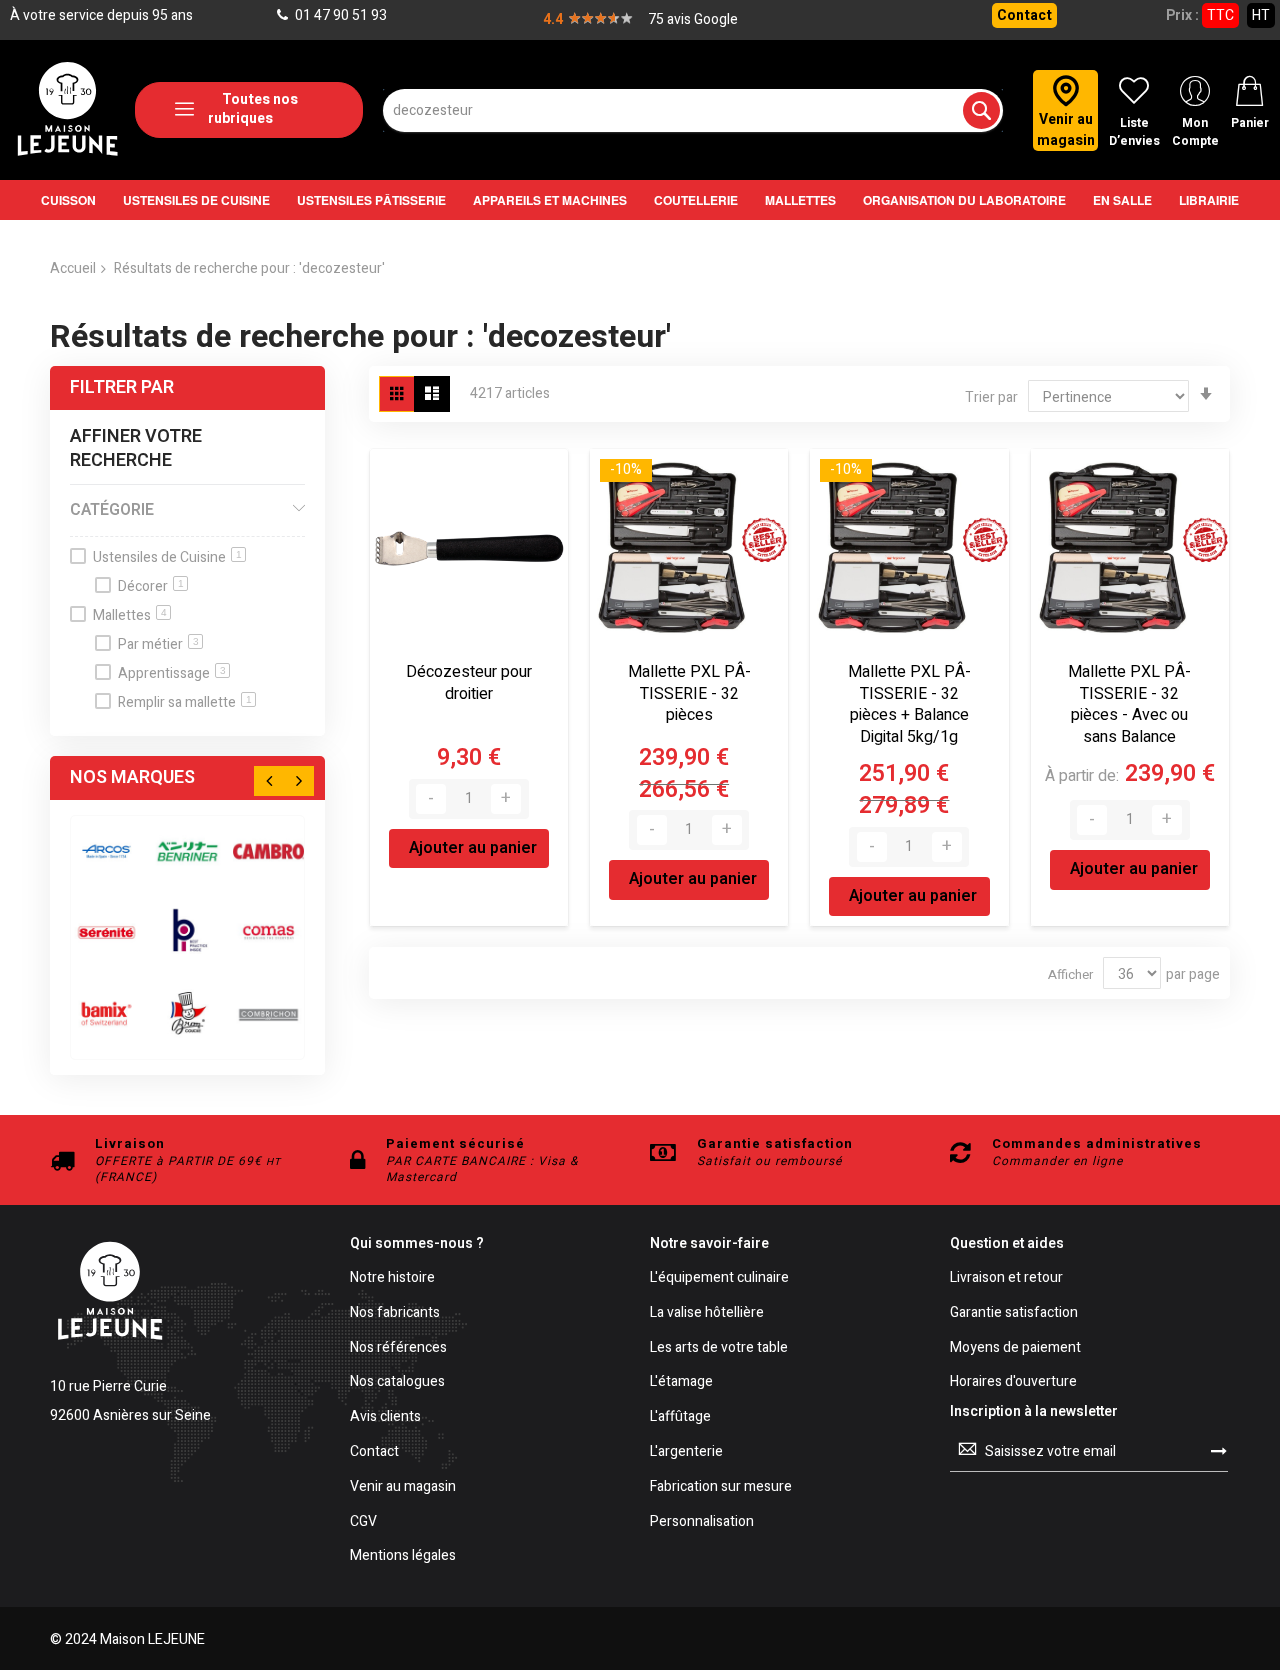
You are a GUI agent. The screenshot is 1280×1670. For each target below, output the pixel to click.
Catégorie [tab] (112, 510)
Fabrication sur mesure (721, 1487)
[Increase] (506, 799)
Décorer (151, 586)
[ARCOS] (106, 851)
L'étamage (681, 1382)
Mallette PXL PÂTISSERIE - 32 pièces (689, 693)
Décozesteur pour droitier (469, 683)
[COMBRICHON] (268, 1013)
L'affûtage (680, 1417)
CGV (363, 1522)
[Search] (981, 110)
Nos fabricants (395, 1313)
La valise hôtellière (707, 1313)
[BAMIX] (106, 1013)
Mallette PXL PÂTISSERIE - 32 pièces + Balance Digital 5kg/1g (909, 704)
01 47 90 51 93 (339, 15)
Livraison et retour (1006, 1278)
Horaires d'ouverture (1013, 1382)
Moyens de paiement (1015, 1348)
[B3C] (106, 932)
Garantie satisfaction (1014, 1313)
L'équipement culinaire (719, 1278)
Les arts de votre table (719, 1348)
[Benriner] (187, 851)
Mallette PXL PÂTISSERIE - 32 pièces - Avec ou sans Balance (1129, 704)
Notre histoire (392, 1278)
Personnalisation (702, 1522)
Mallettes (130, 615)
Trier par (991, 397)
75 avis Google (693, 19)
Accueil (73, 268)
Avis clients (385, 1417)
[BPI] (187, 932)
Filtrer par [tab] (122, 387)
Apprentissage (172, 673)
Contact (1024, 15)
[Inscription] (1219, 1451)
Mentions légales (403, 1556)
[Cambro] (268, 851)
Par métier (158, 644)
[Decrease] (431, 799)
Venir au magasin (403, 1487)
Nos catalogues (397, 1382)
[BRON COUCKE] (187, 1013)
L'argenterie (686, 1452)
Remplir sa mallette (185, 702)
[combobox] (693, 110)
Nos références (398, 1348)
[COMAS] (268, 932)
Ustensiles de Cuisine (167, 557)
